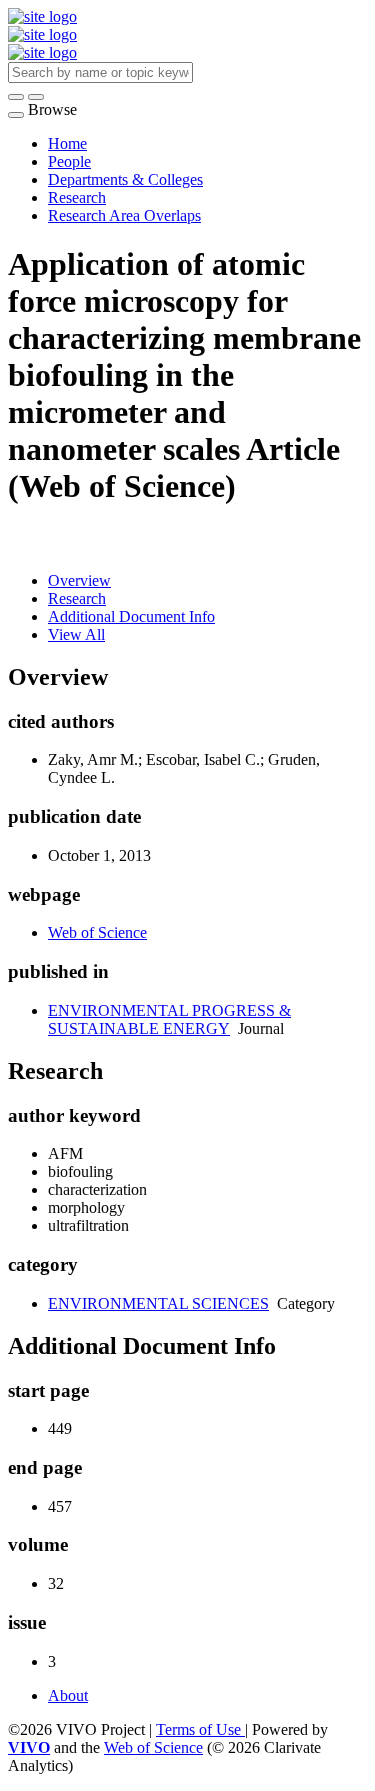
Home (67, 143)
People (69, 161)
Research (77, 197)
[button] (16, 97)
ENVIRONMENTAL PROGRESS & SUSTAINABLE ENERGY (169, 1019)
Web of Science (97, 932)
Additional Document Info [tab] (131, 616)
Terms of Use (200, 1729)
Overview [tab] (79, 580)
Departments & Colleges (125, 179)
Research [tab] (77, 598)
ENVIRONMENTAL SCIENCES (158, 1303)
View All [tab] (76, 634)
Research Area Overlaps (124, 215)
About (68, 1695)
